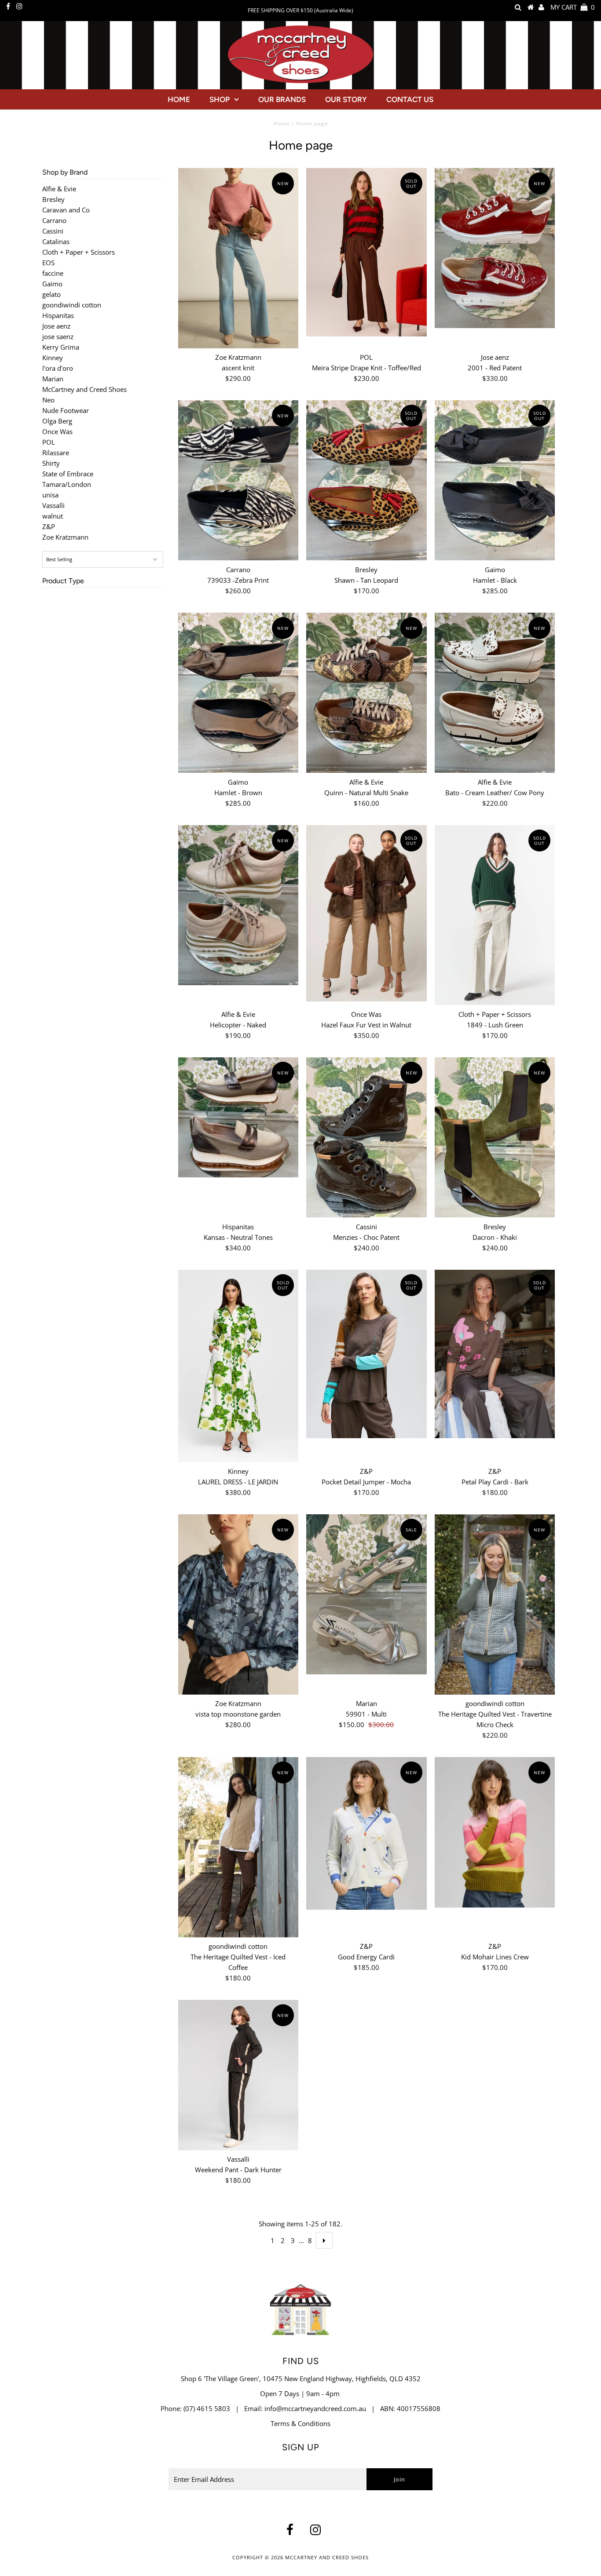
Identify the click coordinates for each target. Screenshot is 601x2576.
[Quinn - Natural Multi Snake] (366, 693)
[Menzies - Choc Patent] (366, 1138)
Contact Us (410, 99)
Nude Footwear (66, 410)
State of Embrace (68, 474)
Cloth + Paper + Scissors (79, 252)
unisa (50, 495)
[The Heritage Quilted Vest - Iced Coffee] (238, 1847)
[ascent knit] (238, 258)
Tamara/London (67, 484)
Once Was (57, 431)
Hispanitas (58, 315)
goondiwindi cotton (72, 305)
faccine (53, 273)
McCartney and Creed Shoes (84, 389)
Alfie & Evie (59, 189)
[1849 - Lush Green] (495, 915)
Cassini (53, 231)
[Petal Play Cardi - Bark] (495, 1354)
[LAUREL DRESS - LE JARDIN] (238, 1366)
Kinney (53, 358)
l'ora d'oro (58, 368)
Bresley (53, 199)
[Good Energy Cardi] (366, 1833)
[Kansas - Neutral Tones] (238, 1117)
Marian (53, 379)
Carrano (54, 220)
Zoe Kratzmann (65, 537)
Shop (220, 99)
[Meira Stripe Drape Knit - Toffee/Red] (366, 252)
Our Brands (282, 99)
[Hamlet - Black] (495, 480)
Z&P (49, 526)
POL (49, 442)
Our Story (346, 99)
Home (179, 99)
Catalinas (56, 241)
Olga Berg (57, 421)
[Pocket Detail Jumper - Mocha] (366, 1354)
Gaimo (52, 284)
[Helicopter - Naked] (238, 905)
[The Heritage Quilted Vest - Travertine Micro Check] (495, 1604)
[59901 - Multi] (366, 1595)
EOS (48, 263)
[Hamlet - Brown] (238, 693)
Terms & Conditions (300, 2423)
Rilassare (56, 453)
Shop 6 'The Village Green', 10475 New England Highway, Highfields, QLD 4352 (301, 2379)
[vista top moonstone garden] (238, 1604)
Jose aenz (56, 326)
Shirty (51, 463)
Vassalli (53, 505)
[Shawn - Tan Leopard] (366, 480)
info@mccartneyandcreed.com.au (315, 2408)
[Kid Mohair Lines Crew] (495, 1832)
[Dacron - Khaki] (495, 1138)
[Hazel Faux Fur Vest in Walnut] (366, 913)
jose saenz (58, 336)
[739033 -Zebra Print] (238, 480)
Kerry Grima (61, 347)
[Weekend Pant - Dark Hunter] (238, 2075)
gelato (51, 294)
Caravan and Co (66, 210)
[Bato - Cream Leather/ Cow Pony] (495, 693)
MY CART (573, 7)
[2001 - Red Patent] (495, 248)
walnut (53, 516)
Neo (48, 400)
